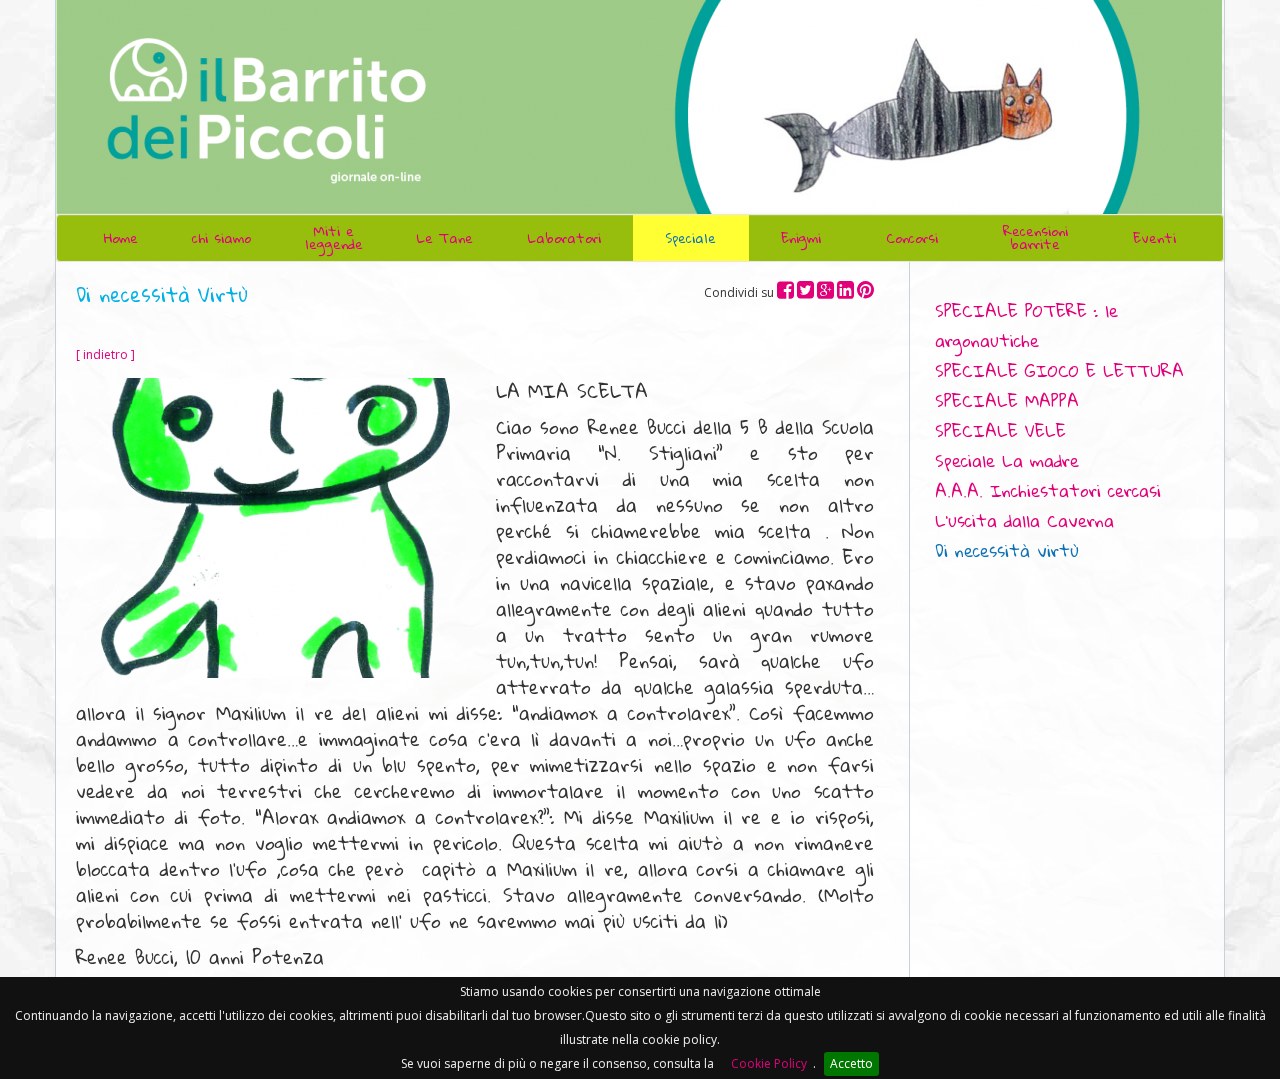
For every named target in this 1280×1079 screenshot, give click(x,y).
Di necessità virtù (1007, 550)
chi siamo (221, 238)
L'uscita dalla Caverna (1024, 520)
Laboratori (564, 238)
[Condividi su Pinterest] (865, 289)
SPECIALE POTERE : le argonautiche (1026, 325)
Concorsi (912, 238)
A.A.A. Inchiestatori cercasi (1048, 490)
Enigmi (801, 238)
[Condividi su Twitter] (805, 289)
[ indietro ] (105, 354)
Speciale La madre (1007, 460)
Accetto (851, 1063)
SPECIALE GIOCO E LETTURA (1059, 370)
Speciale (690, 238)
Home (121, 238)
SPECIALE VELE (1000, 430)
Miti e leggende (334, 237)
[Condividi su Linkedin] (845, 289)
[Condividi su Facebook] (785, 289)
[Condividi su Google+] (825, 289)
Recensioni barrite (1035, 237)
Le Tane (444, 238)
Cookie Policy (769, 1063)
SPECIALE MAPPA (1007, 400)
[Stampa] (1168, 279)
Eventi (1154, 238)
